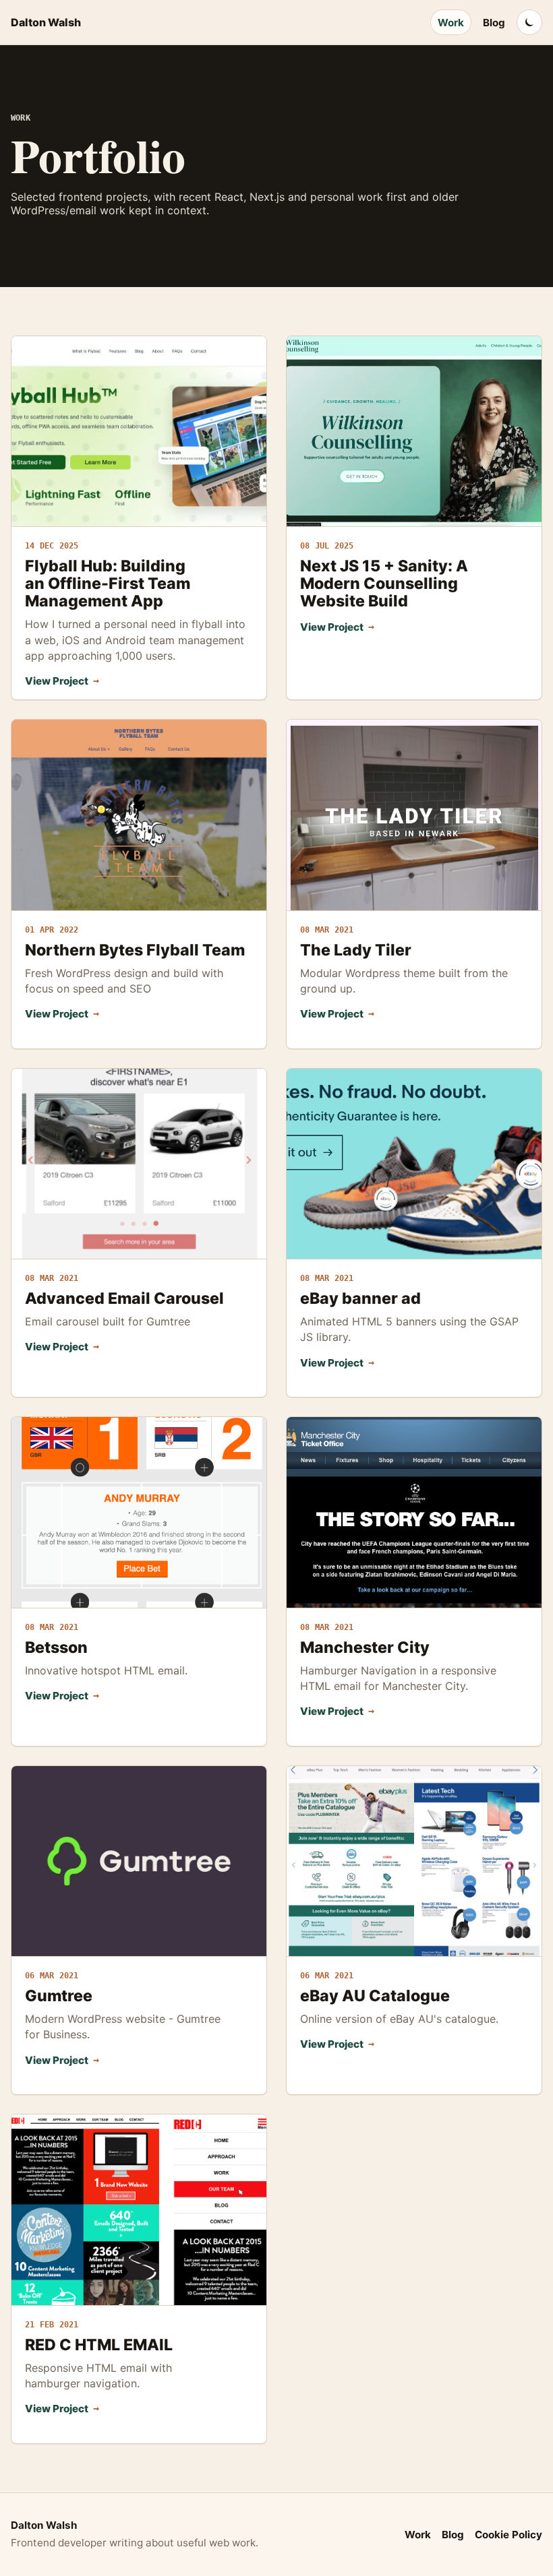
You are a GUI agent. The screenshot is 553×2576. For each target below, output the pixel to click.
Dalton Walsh (46, 22)
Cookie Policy (508, 2535)
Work (451, 23)
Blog (494, 23)
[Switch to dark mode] (529, 22)
